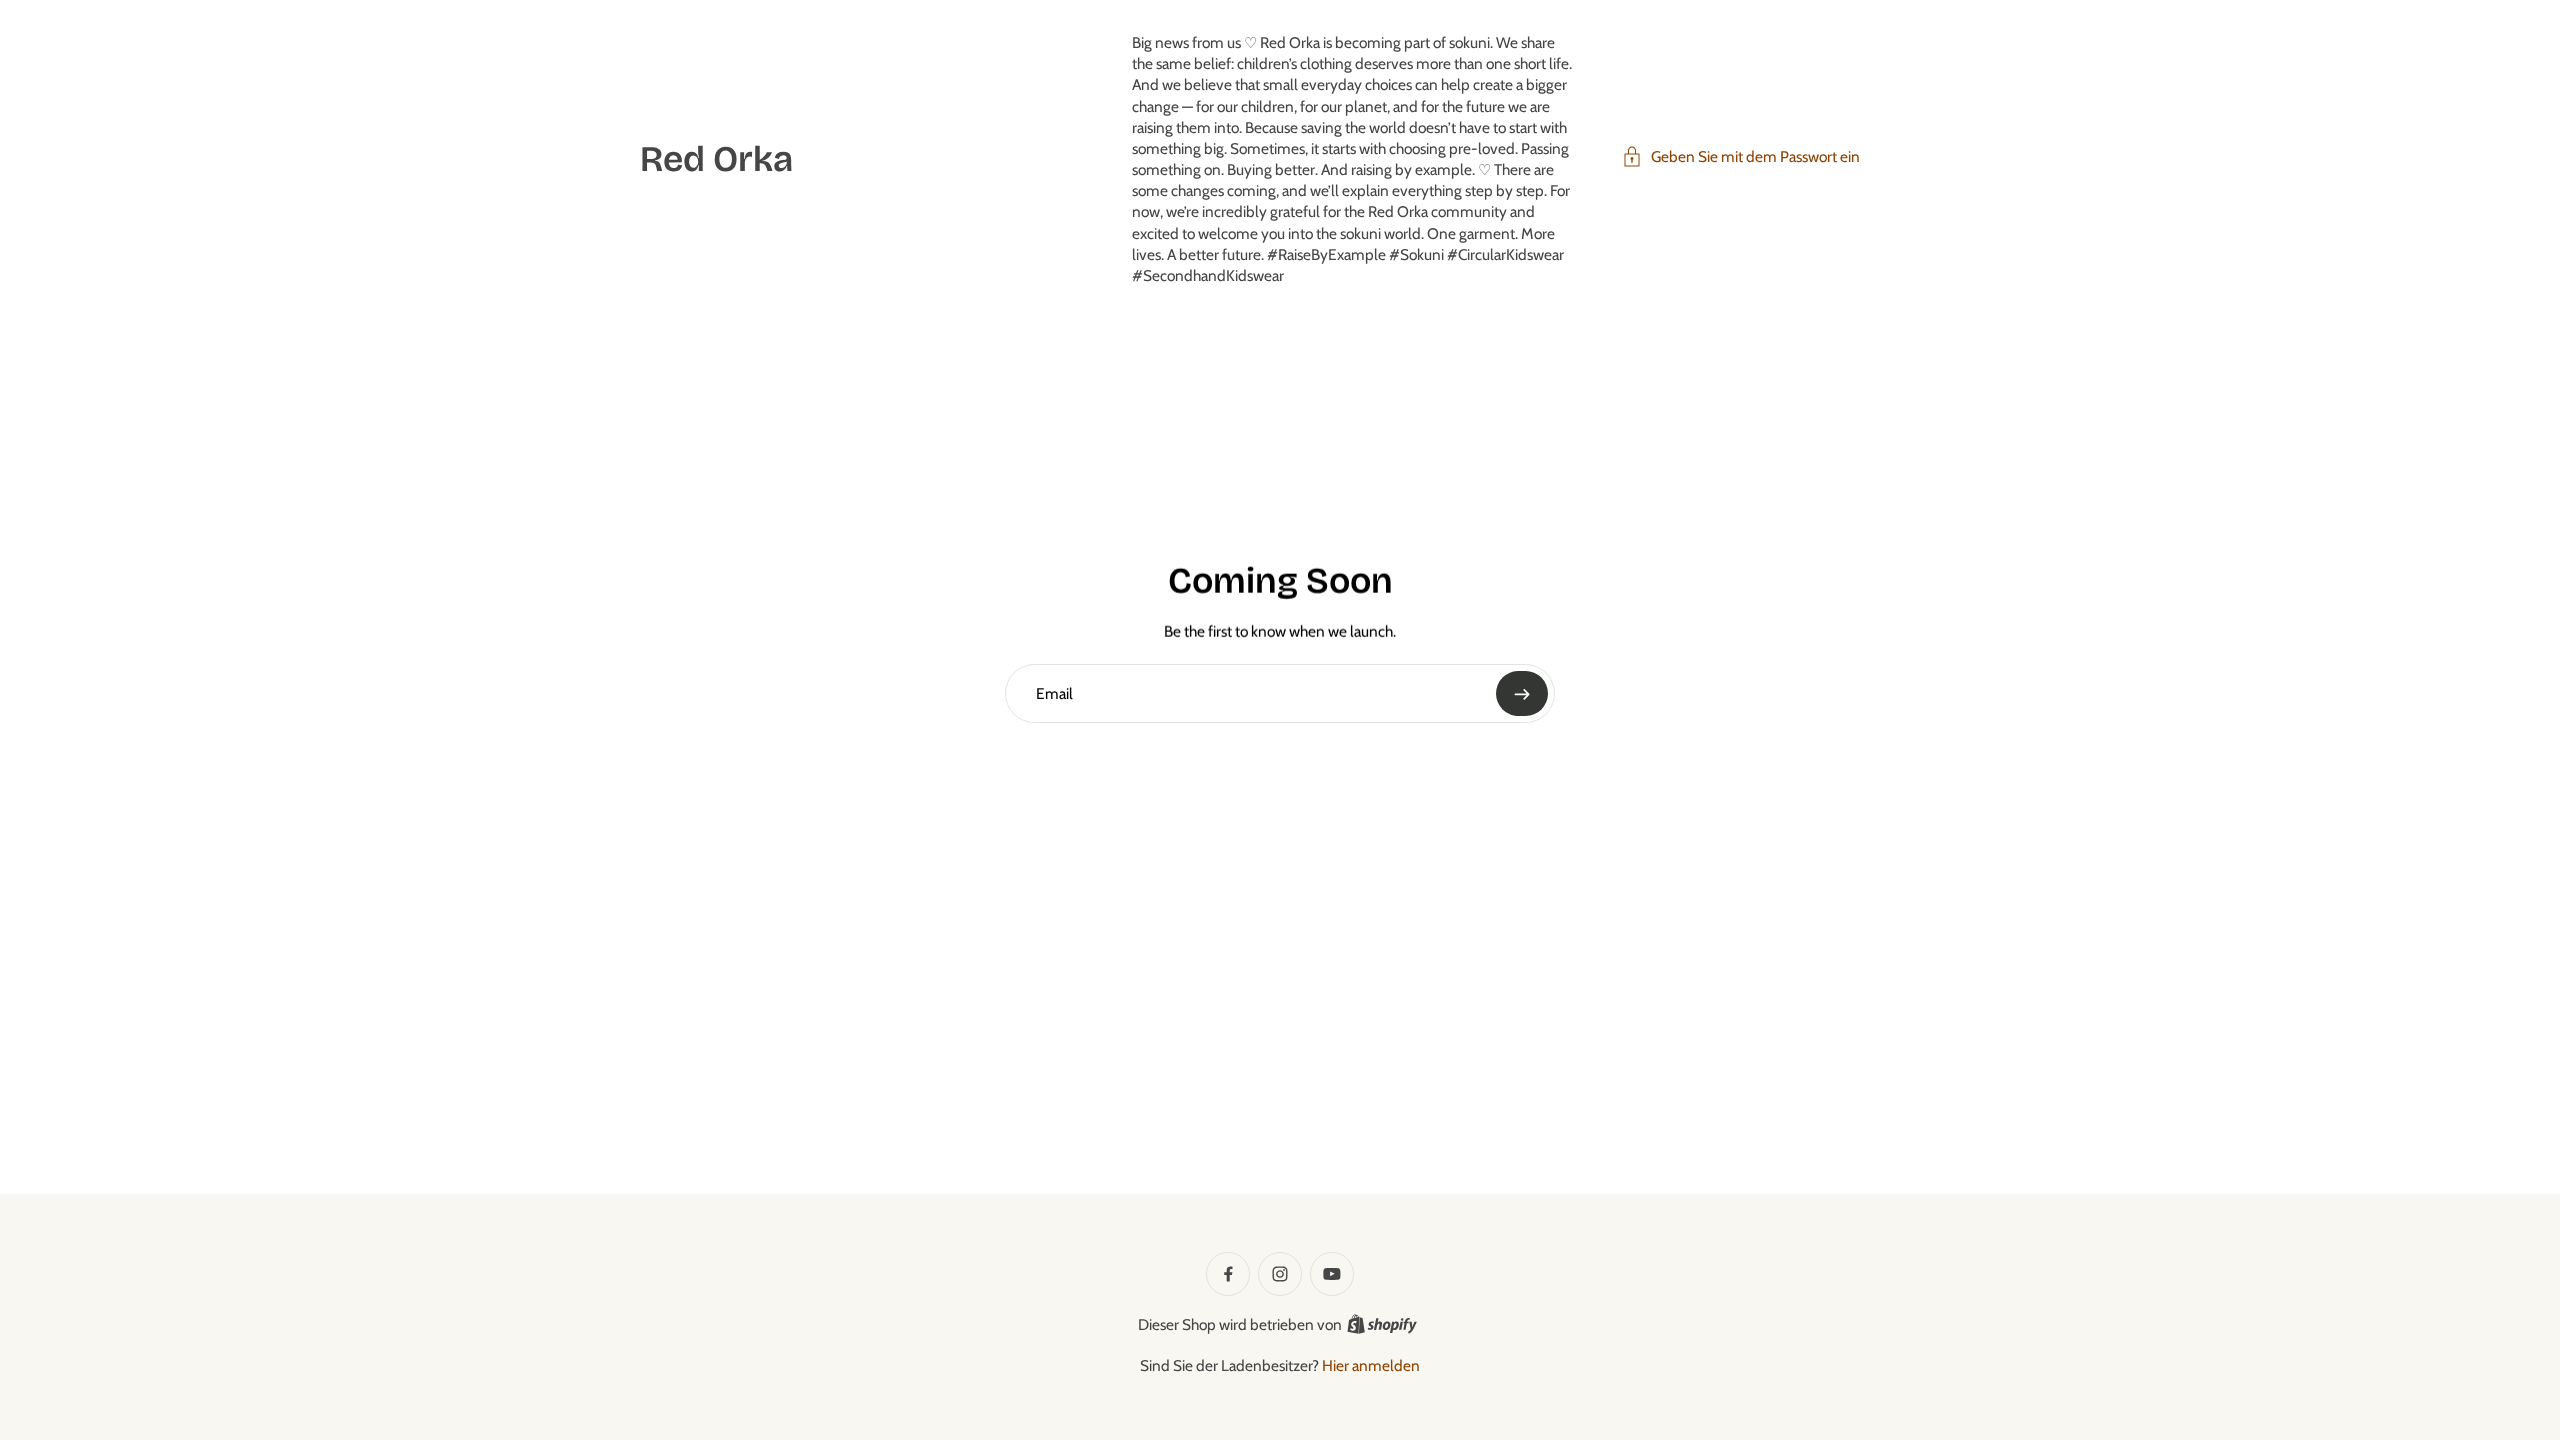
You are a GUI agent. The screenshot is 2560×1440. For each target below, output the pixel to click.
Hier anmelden (1371, 1365)
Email (1054, 692)
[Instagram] (1280, 1274)
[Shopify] (1382, 1324)
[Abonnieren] (1522, 693)
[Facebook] (1228, 1274)
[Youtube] (1332, 1274)
